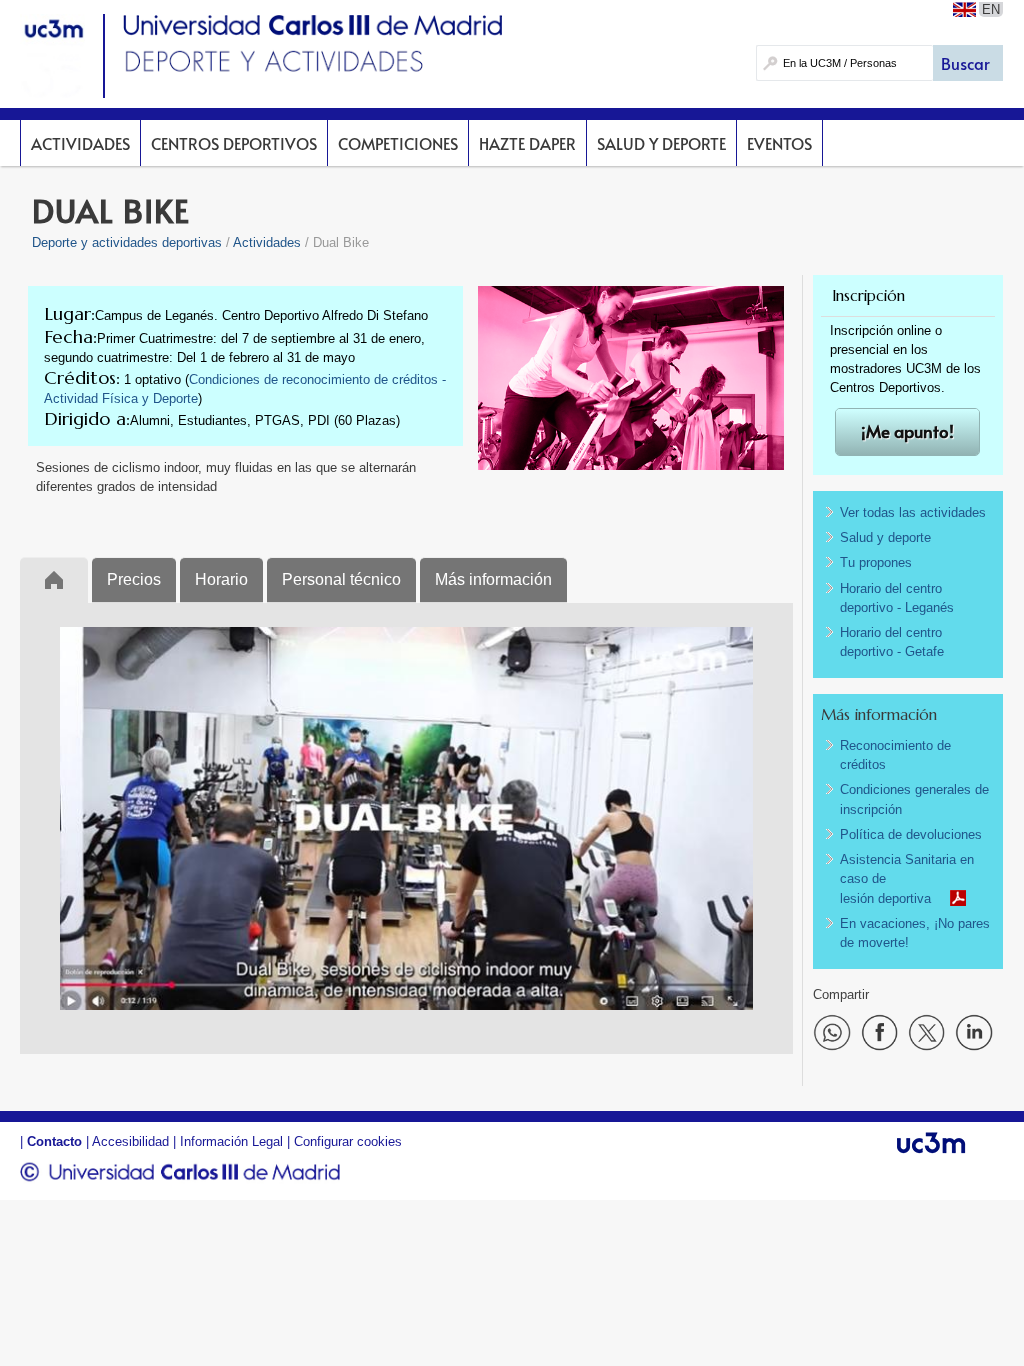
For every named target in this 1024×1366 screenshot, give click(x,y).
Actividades (80, 143)
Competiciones (398, 143)
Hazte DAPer (527, 143)
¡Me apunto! (907, 431)
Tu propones (876, 562)
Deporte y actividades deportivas (127, 242)
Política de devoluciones (911, 834)
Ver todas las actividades (913, 512)
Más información (493, 579)
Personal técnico (341, 579)
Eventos (779, 143)
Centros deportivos (234, 143)
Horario (221, 579)
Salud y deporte (661, 143)
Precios (134, 579)
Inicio (54, 579)
